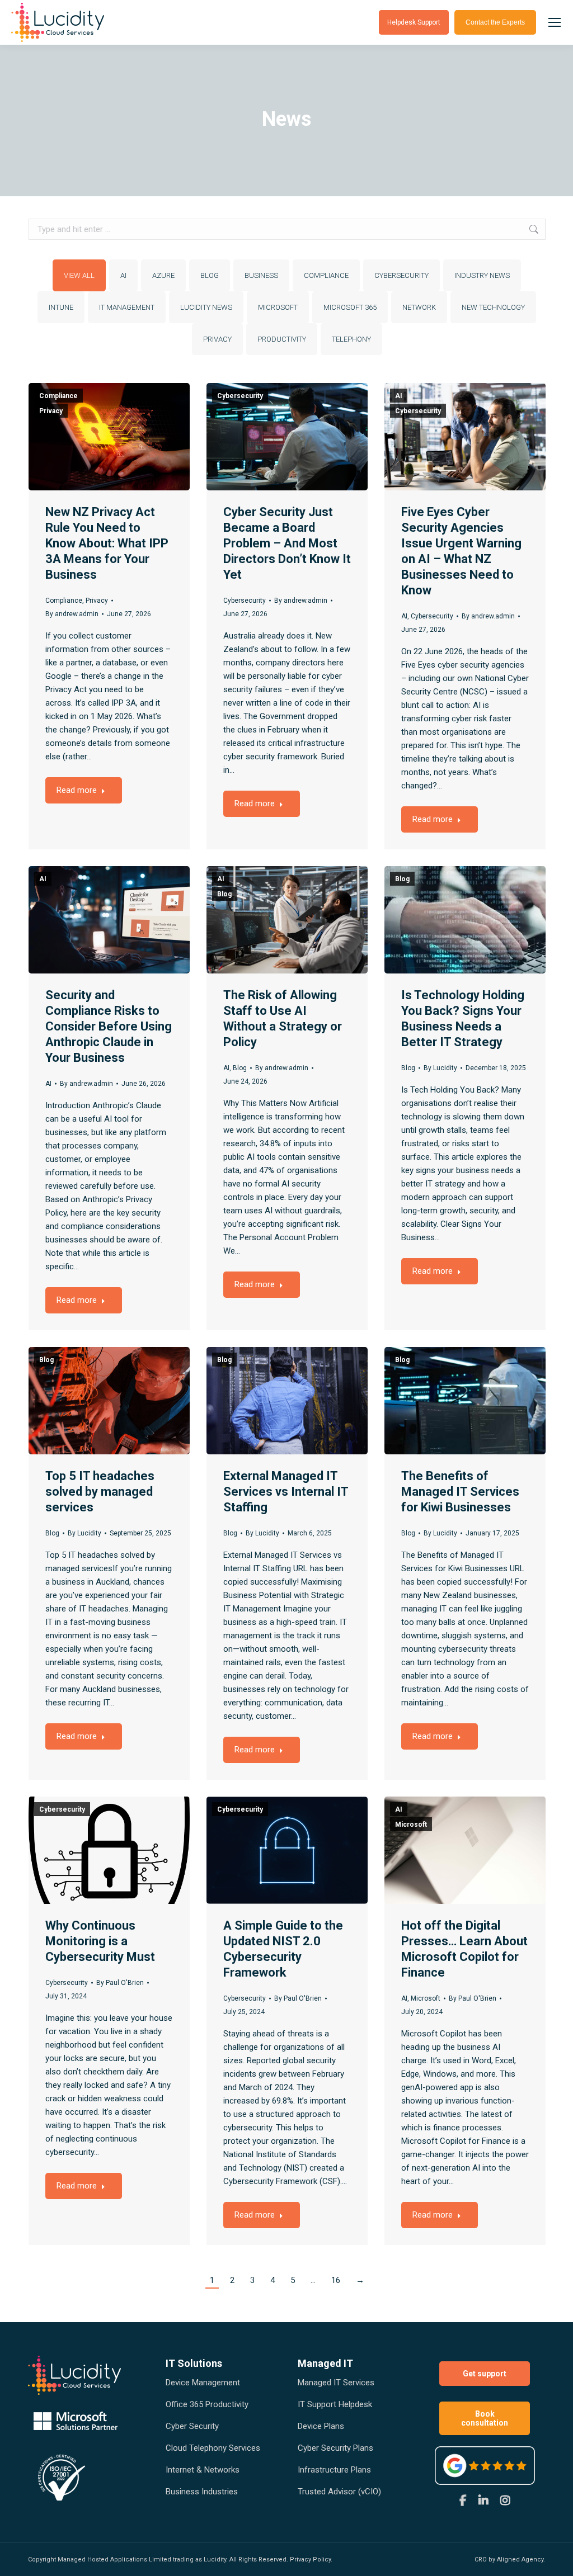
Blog (210, 275)
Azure (163, 275)
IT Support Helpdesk (335, 2404)
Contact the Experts (495, 22)
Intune (61, 307)
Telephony (351, 339)
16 (336, 2280)
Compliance (326, 275)
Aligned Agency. (521, 2560)
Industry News (482, 275)
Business (261, 275)
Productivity (282, 339)
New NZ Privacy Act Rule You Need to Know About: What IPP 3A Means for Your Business (107, 543)
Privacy (217, 339)
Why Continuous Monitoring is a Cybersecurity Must (100, 1941)
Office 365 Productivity (207, 2404)
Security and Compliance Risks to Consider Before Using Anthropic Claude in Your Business (109, 1026)
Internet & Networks (203, 2470)
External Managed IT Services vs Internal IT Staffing (286, 1492)
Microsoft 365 (350, 307)
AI (123, 275)
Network (419, 307)
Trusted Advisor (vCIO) (339, 2492)
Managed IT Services (336, 2383)
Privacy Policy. (311, 2560)
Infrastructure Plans (334, 2470)
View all (79, 275)
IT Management (127, 307)
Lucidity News (206, 307)
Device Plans (321, 2426)
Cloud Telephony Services (213, 2448)
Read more (77, 790)
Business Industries (202, 2492)
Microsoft (278, 307)
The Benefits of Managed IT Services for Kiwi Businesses (460, 1492)
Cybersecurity (401, 275)
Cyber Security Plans (335, 2448)
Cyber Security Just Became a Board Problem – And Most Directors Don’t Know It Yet (287, 543)
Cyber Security (192, 2426)
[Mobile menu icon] (555, 22)
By (72, 614)
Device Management (203, 2383)
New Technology (493, 307)
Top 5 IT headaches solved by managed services (100, 1492)
